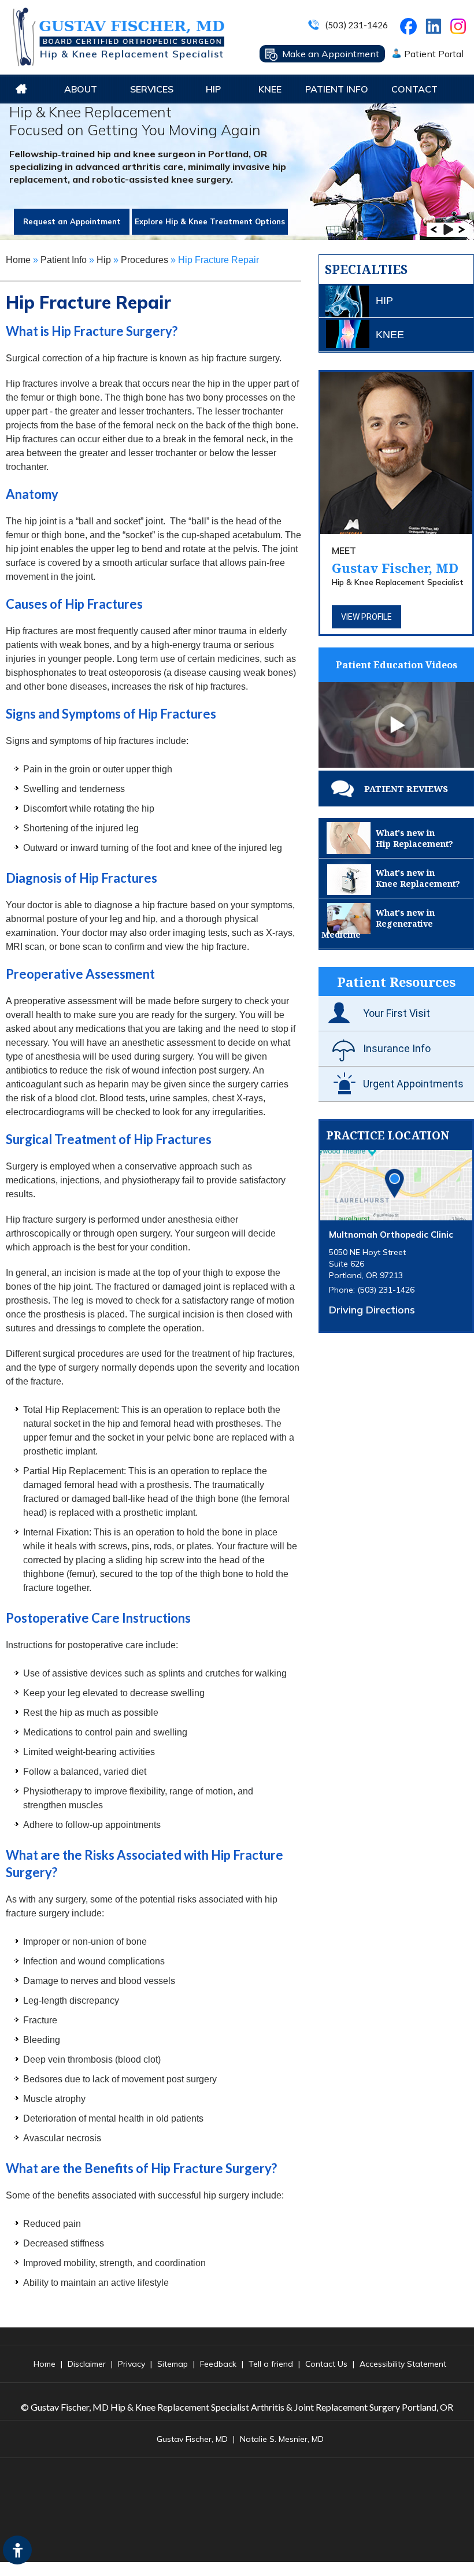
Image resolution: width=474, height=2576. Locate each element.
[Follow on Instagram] (460, 29)
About (81, 89)
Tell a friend (271, 2364)
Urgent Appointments (413, 1084)
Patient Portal (434, 54)
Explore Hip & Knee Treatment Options (210, 221)
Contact (414, 89)
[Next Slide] (462, 230)
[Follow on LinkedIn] (432, 24)
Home (21, 89)
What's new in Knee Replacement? (418, 878)
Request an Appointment (72, 221)
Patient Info (337, 89)
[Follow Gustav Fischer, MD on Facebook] (410, 29)
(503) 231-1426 (357, 25)
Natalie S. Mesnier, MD (282, 2439)
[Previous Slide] (434, 230)
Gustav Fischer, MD (395, 560)
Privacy (132, 2364)
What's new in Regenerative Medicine (378, 924)
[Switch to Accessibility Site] (17, 2550)
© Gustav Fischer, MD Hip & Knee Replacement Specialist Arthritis (153, 2407)
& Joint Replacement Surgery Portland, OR (370, 2407)
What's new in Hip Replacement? (414, 838)
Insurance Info (397, 1048)
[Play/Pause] (448, 230)
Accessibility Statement (403, 2364)
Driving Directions (372, 1310)
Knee (270, 89)
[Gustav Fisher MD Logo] (118, 37)
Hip (213, 89)
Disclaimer (87, 2364)
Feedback (218, 2364)
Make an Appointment (331, 54)
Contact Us (326, 2364)
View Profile (366, 617)
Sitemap (173, 2364)
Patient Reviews (406, 789)
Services (152, 89)
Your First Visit (397, 1013)
